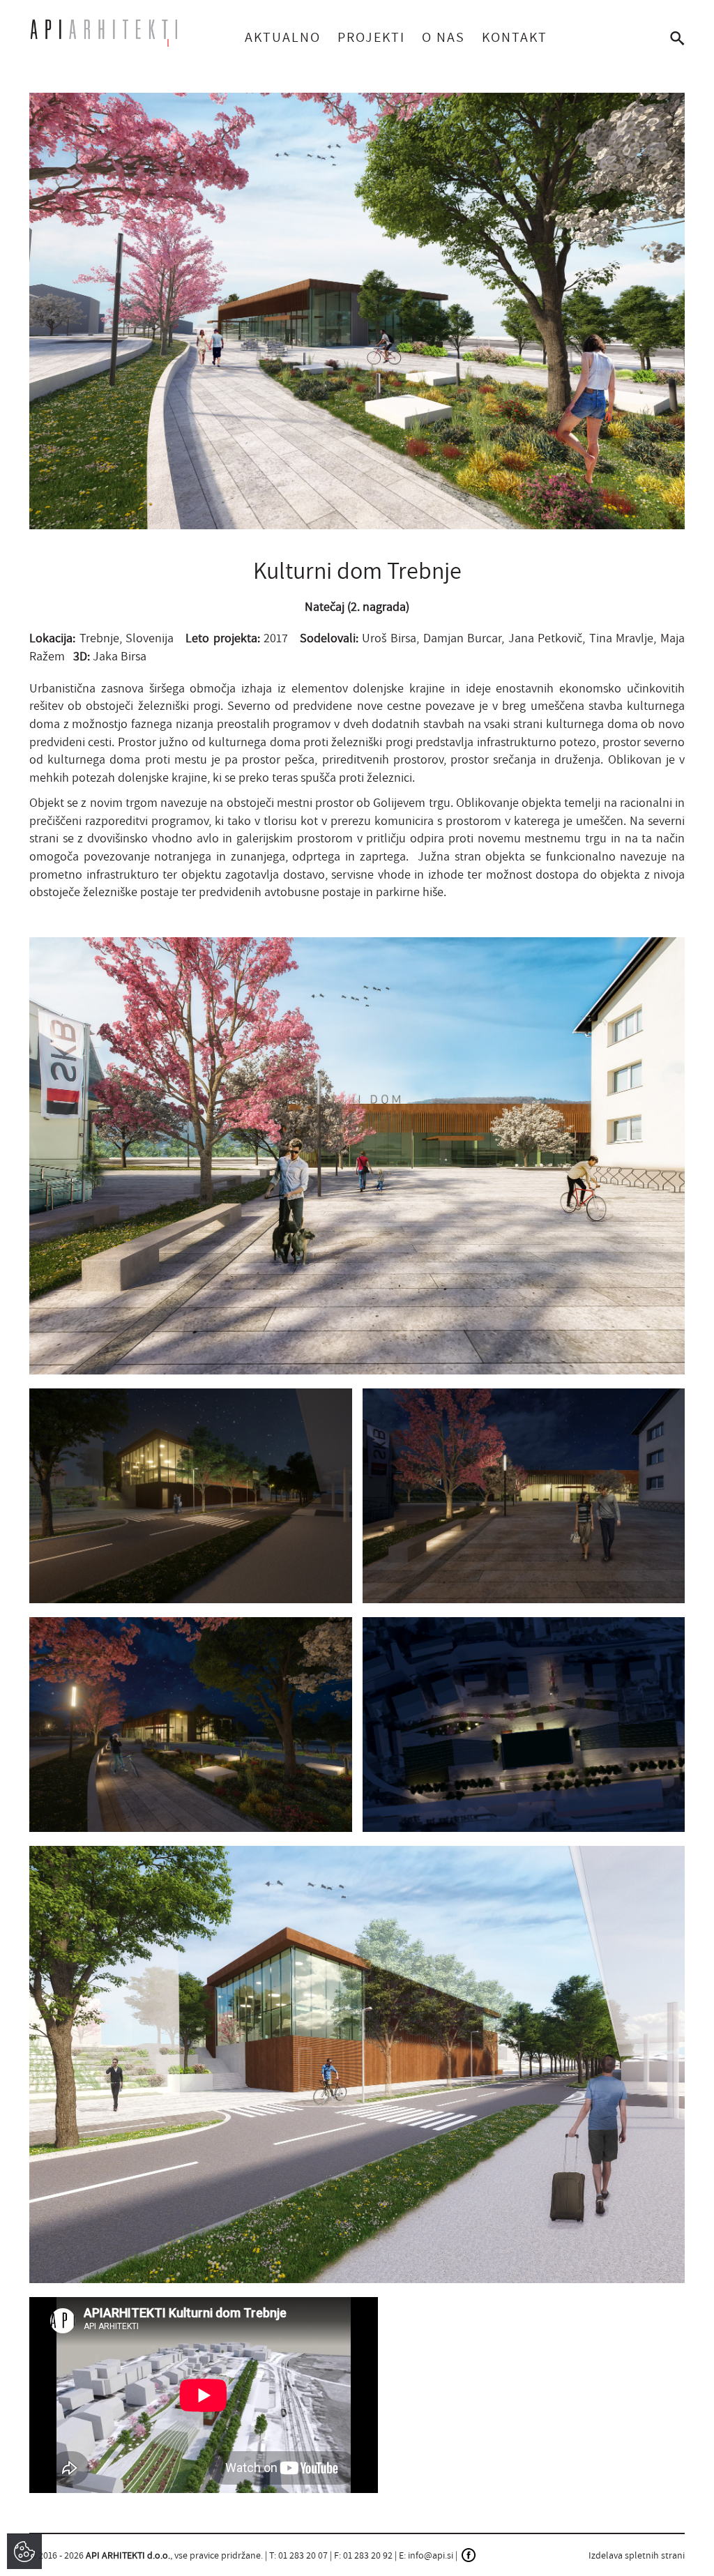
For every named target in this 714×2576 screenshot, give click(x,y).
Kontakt (515, 37)
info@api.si (431, 2555)
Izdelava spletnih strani (637, 2555)
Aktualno (283, 37)
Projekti (371, 37)
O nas (443, 37)
